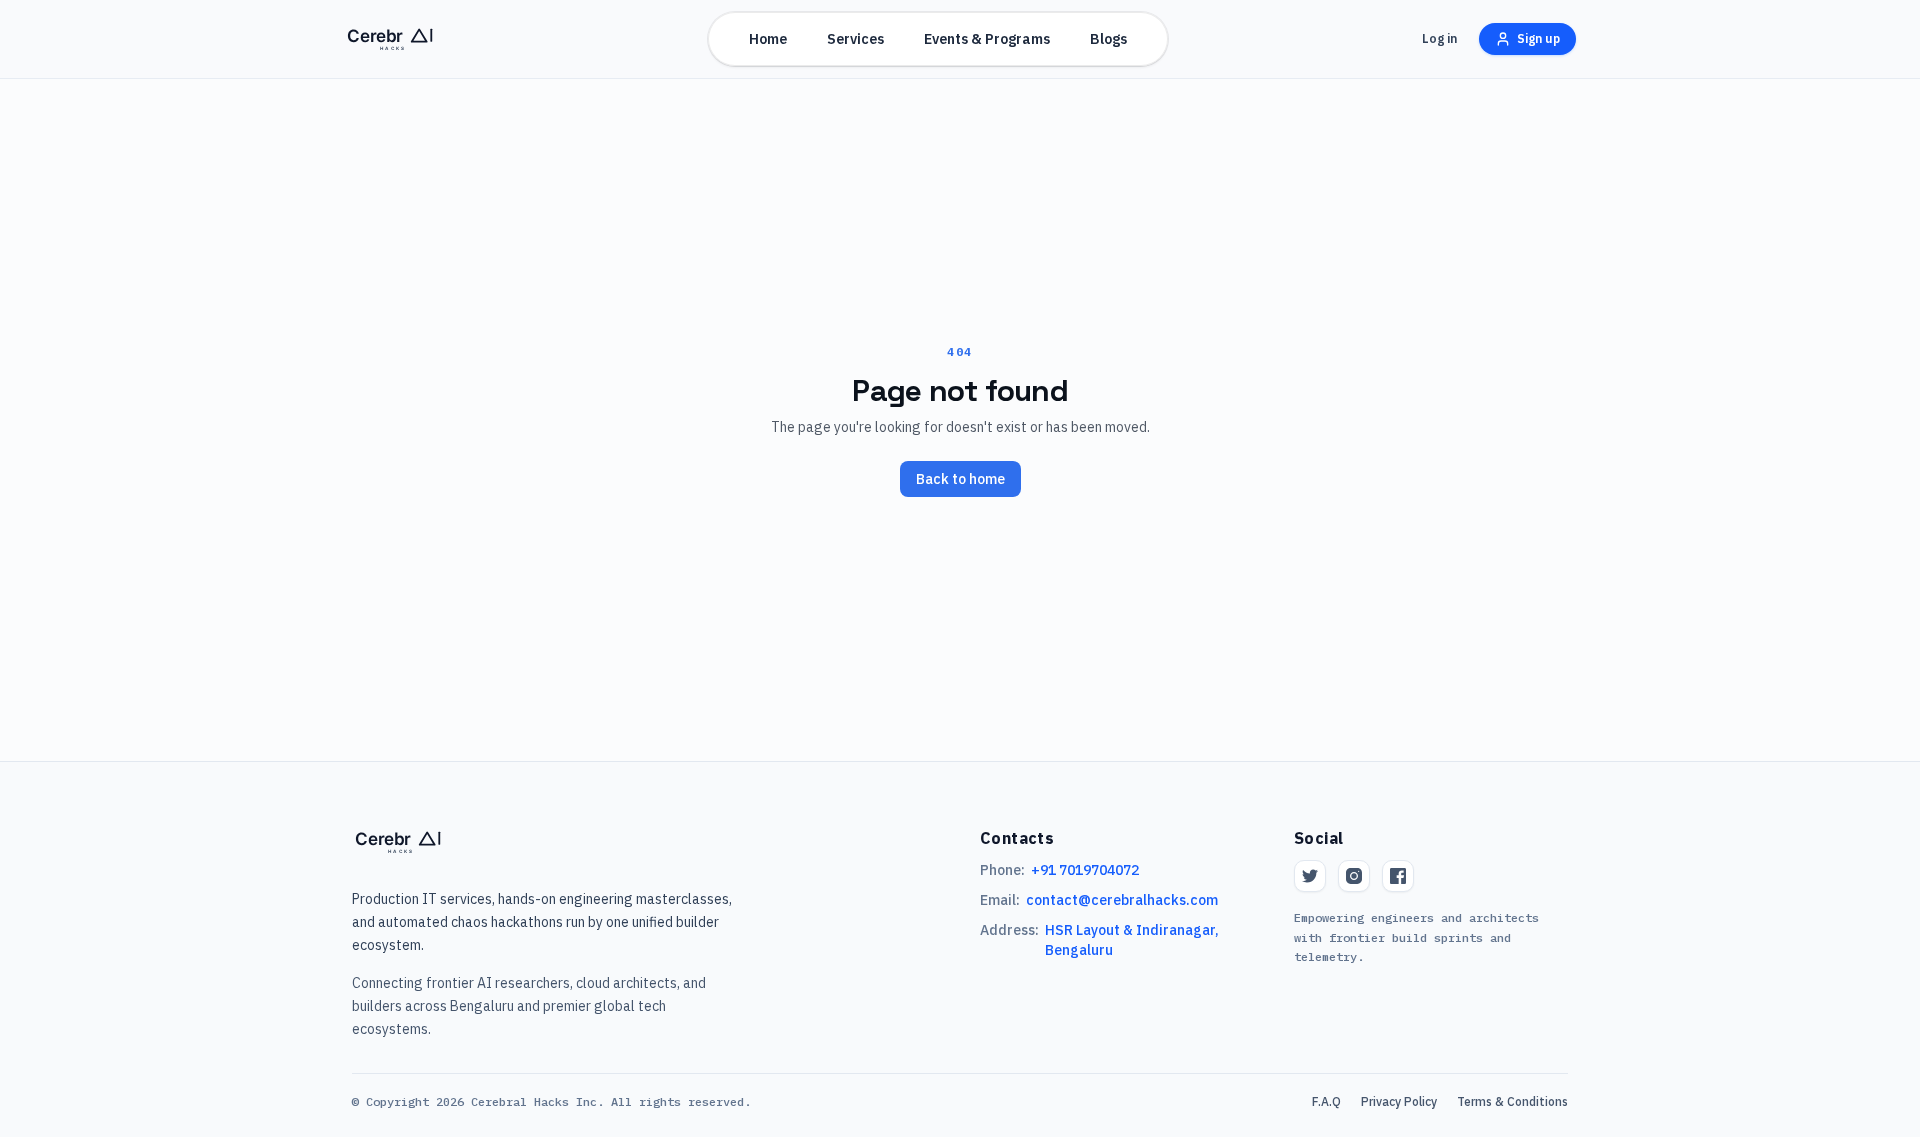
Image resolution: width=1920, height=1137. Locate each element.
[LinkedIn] (1398, 876)
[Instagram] (1354, 876)
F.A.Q (1326, 1101)
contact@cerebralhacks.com (1122, 900)
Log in (1439, 38)
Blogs (1108, 39)
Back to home (960, 479)
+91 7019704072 (1085, 870)
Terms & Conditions (1512, 1101)
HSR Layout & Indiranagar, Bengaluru (1132, 940)
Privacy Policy (1399, 1101)
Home (768, 39)
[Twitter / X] (1310, 876)
